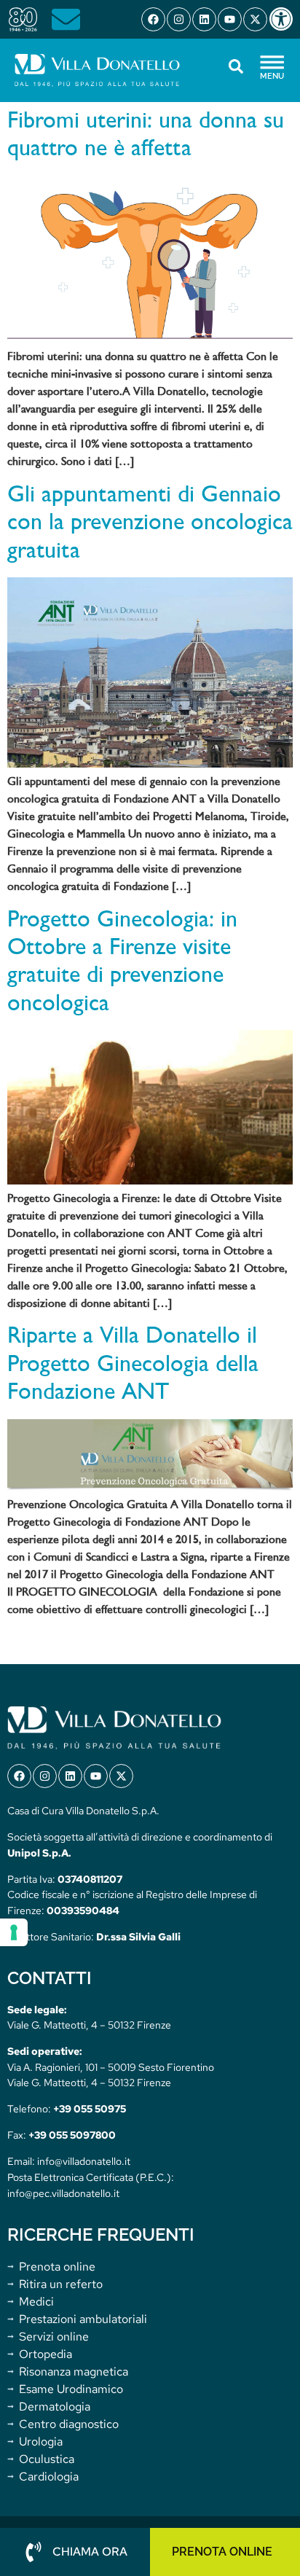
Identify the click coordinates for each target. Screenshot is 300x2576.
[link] (284, 19)
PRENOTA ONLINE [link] (222, 2552)
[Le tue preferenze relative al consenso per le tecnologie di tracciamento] (14, 1932)
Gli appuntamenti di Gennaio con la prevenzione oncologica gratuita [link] (150, 524)
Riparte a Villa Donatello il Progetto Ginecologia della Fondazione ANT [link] (133, 1365)
